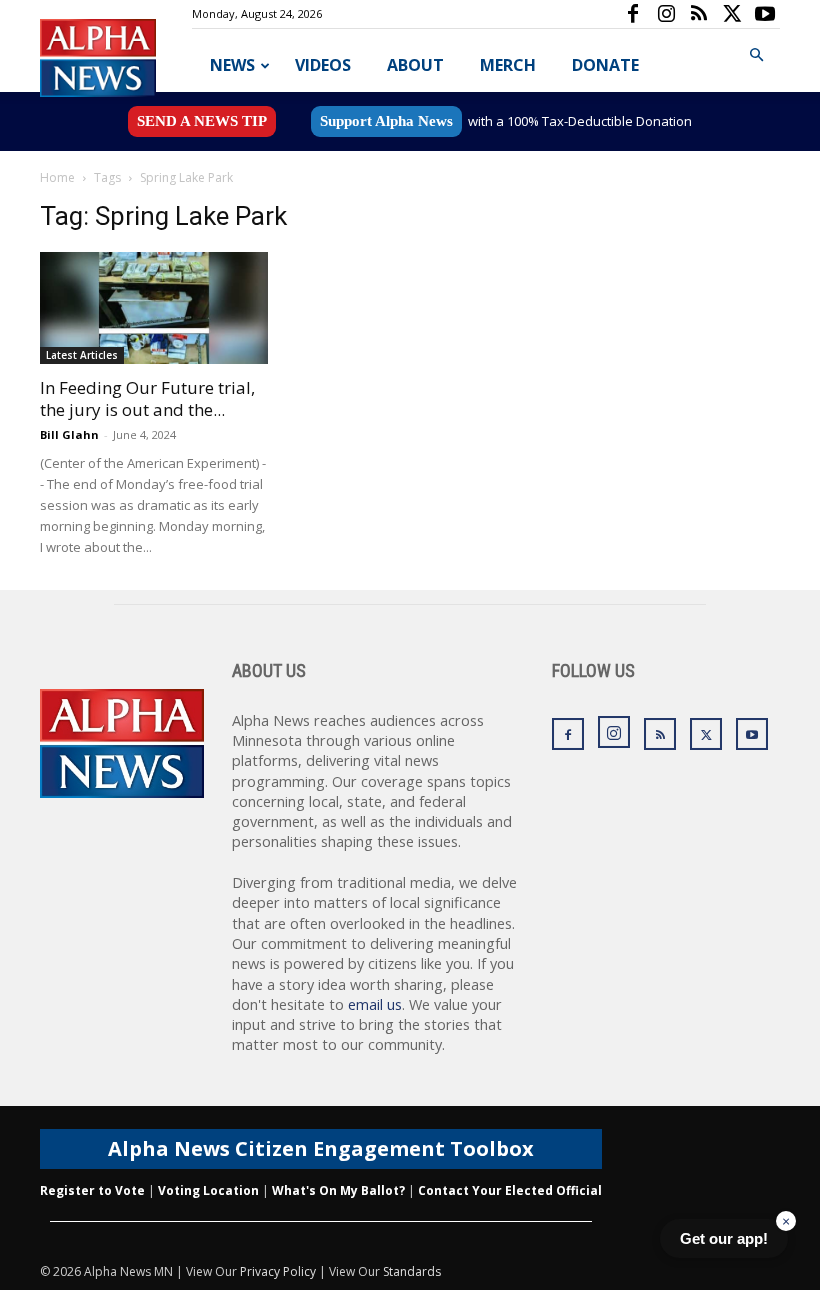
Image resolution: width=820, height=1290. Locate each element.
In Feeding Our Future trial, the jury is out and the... (147, 398)
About (415, 65)
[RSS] (699, 14)
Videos (323, 65)
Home (57, 177)
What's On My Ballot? (338, 1190)
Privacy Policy (278, 1271)
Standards (412, 1271)
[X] (732, 14)
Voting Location (208, 1190)
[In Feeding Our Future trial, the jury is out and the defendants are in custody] (154, 308)
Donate (605, 65)
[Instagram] (666, 14)
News (232, 65)
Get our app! (724, 1238)
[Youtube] (765, 14)
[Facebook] (633, 14)
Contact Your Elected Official (510, 1190)
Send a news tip (202, 121)
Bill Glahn (69, 434)
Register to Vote (92, 1190)
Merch (508, 65)
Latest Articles (82, 355)
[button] (756, 55)
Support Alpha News (386, 121)
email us (375, 1004)
